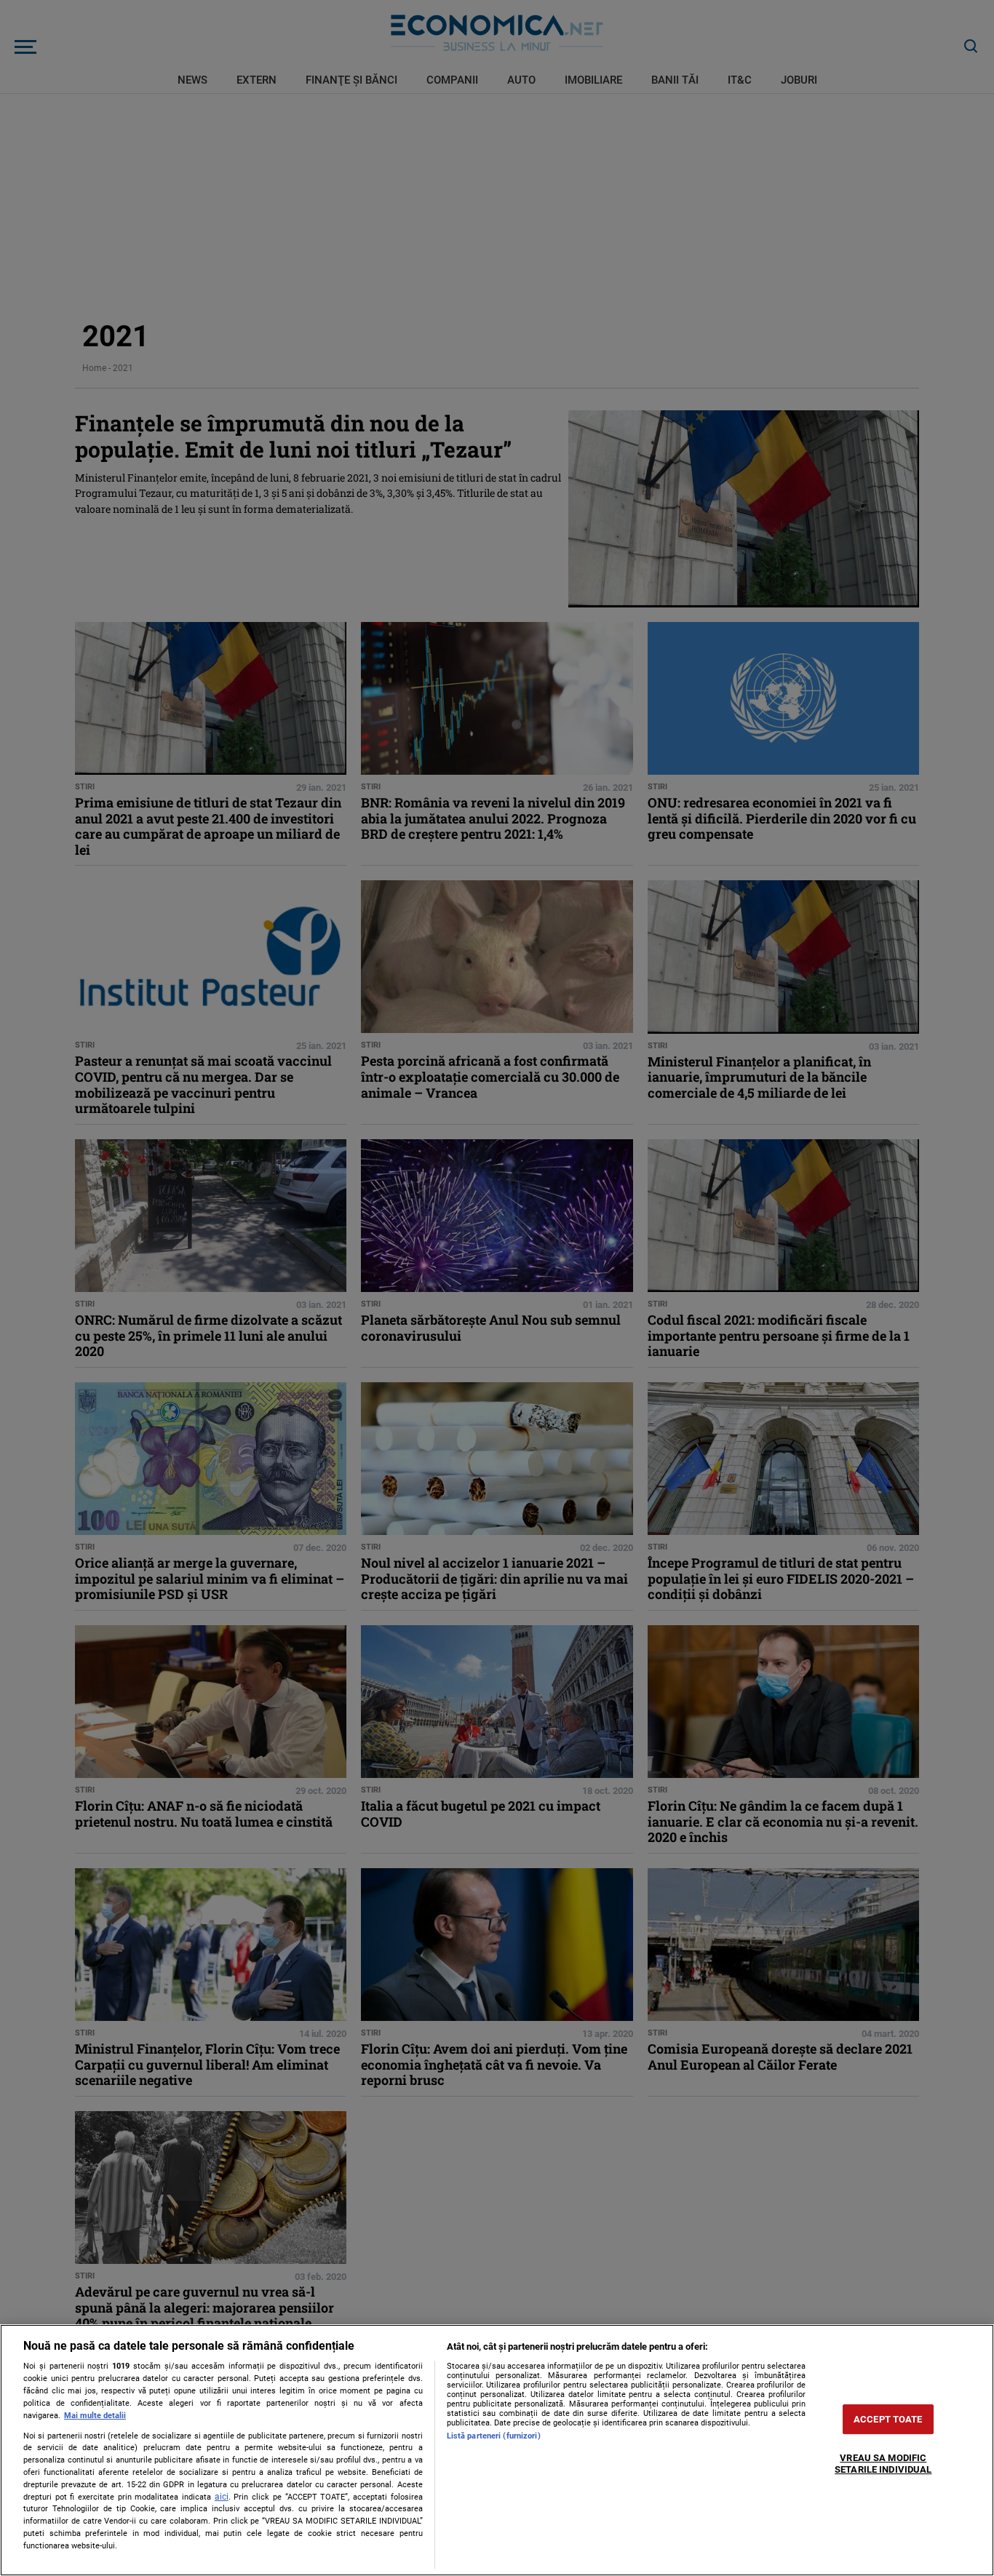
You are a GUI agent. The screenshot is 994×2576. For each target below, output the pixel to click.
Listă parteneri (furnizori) (494, 2436)
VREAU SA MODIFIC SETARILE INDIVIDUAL (883, 2464)
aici (222, 2497)
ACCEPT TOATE (888, 2419)
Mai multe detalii (95, 2416)
